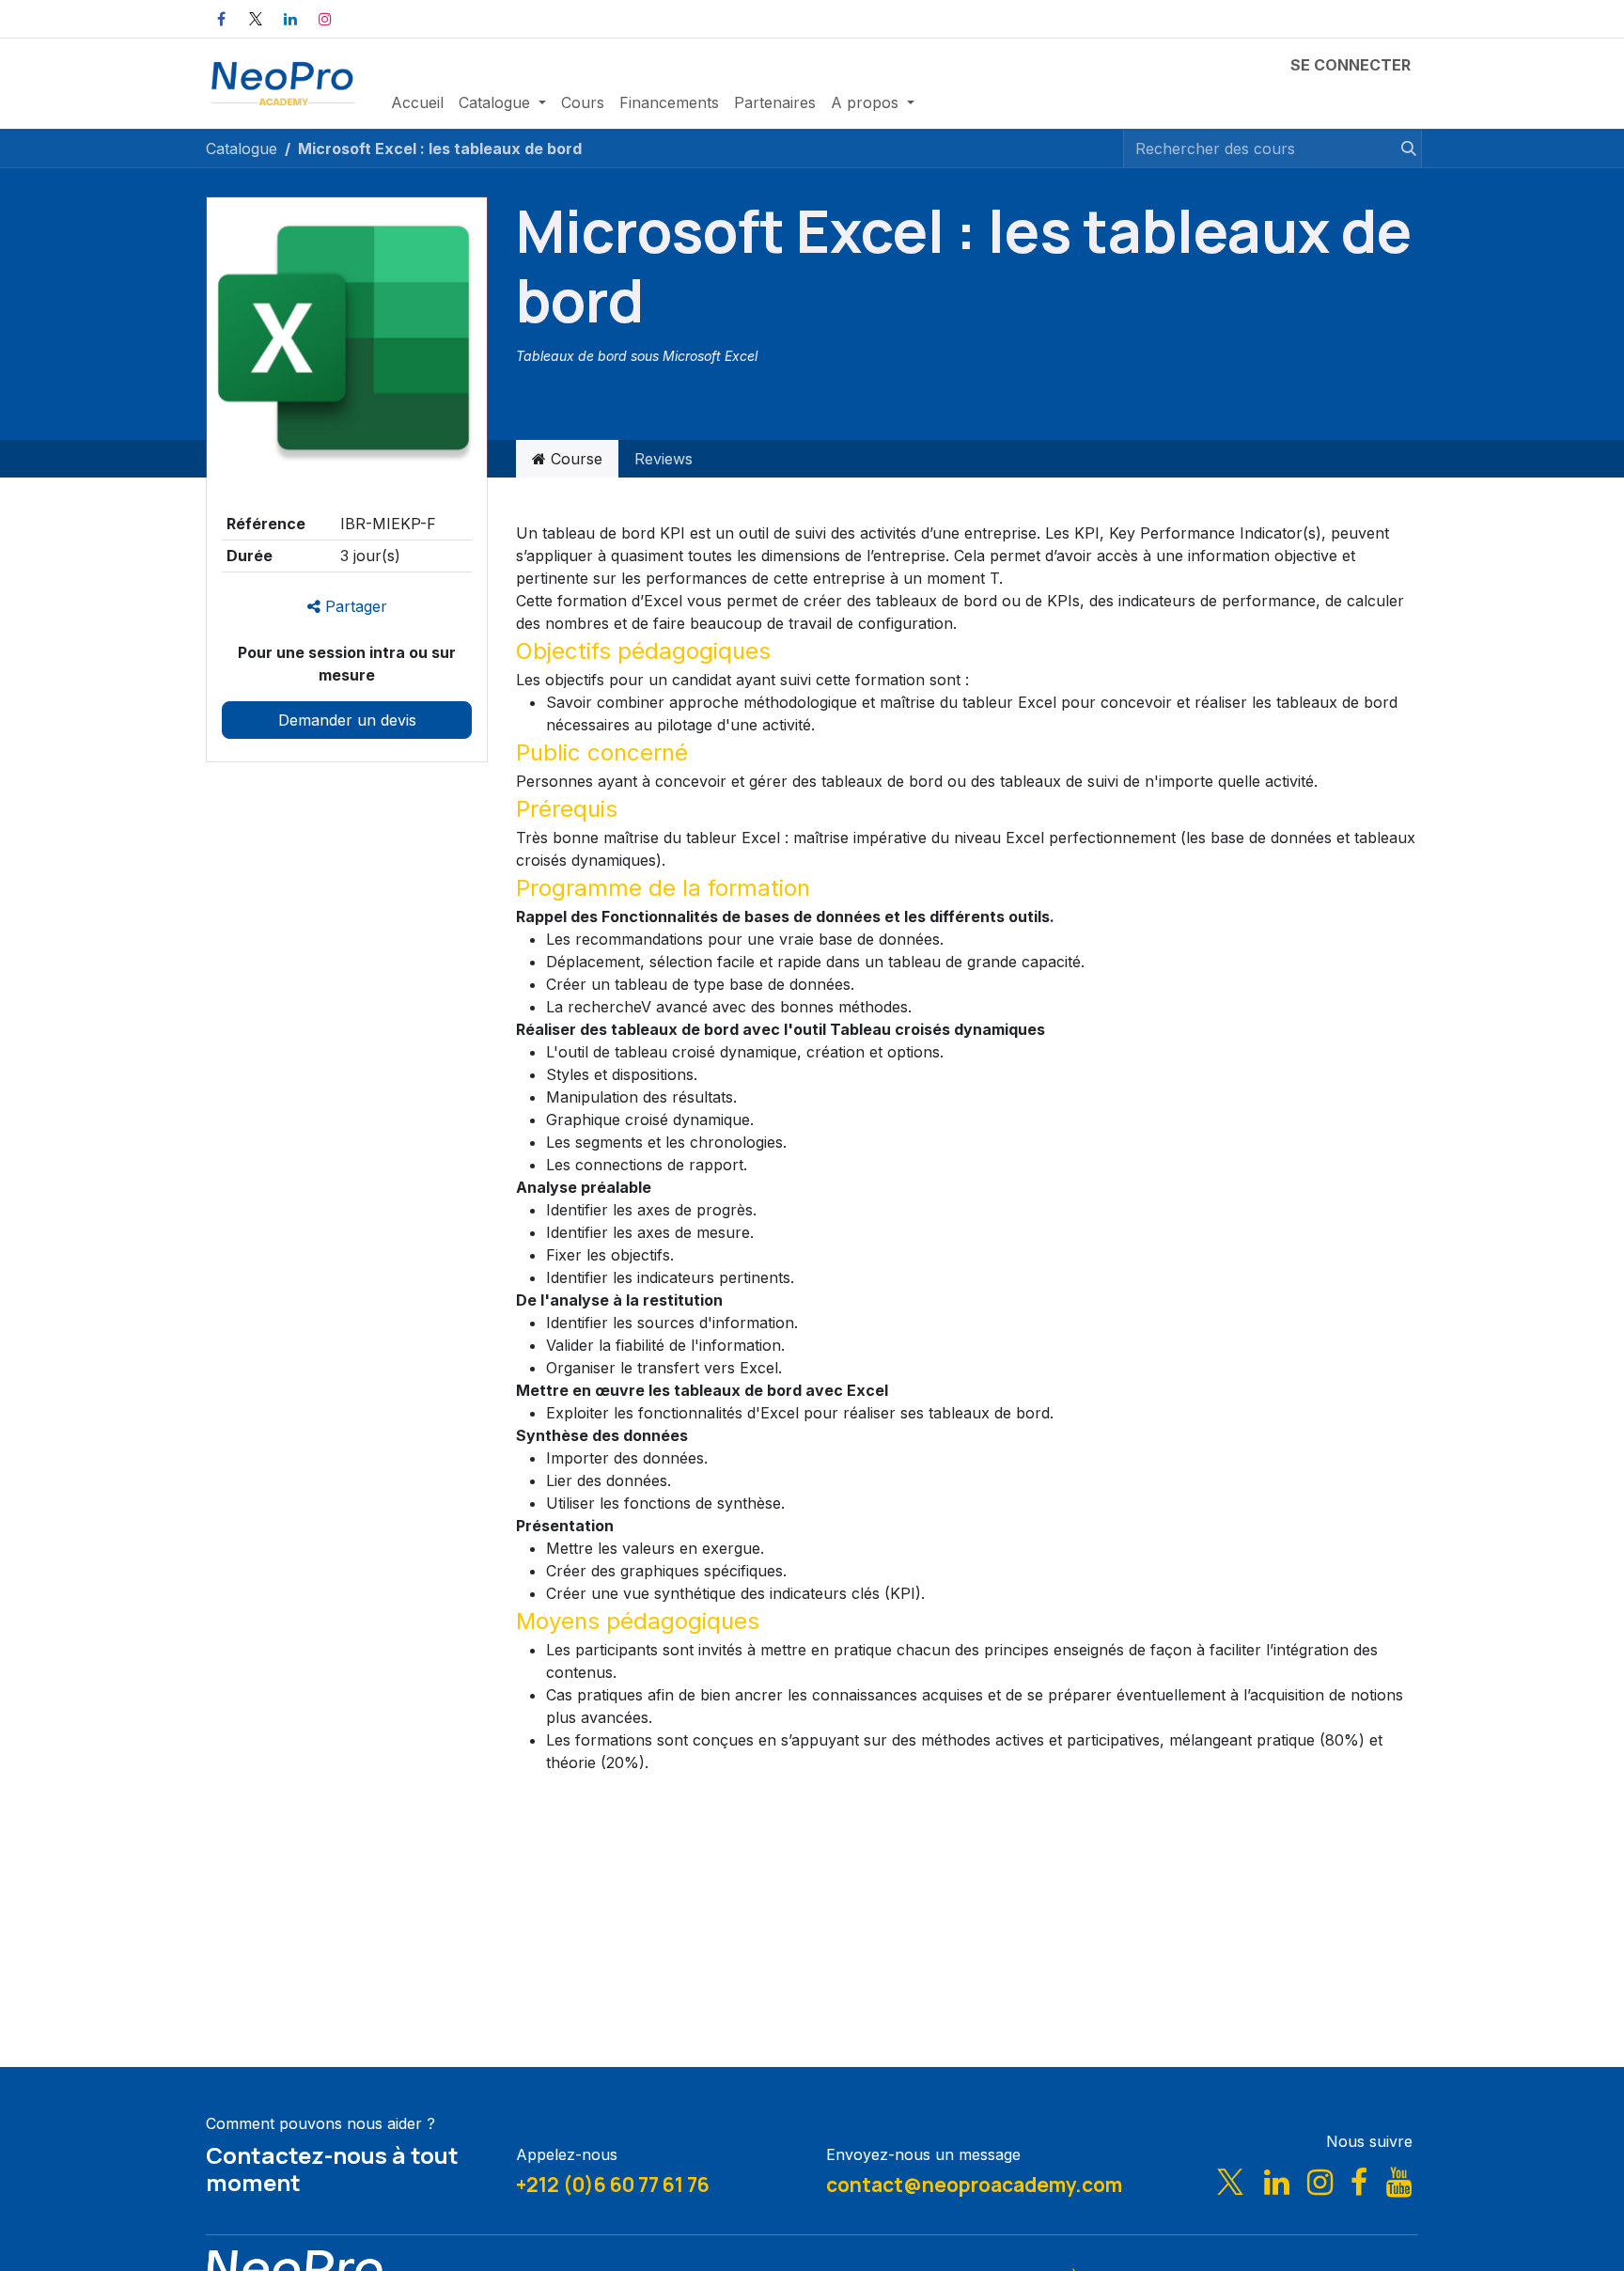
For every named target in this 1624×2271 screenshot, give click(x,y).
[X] (256, 19)
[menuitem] (417, 102)
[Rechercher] (1400, 149)
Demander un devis (347, 720)
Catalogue (242, 149)
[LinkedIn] (290, 19)
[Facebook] (221, 19)
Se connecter (1351, 65)
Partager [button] (354, 606)
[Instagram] (325, 19)
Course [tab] (574, 459)
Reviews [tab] (664, 459)
